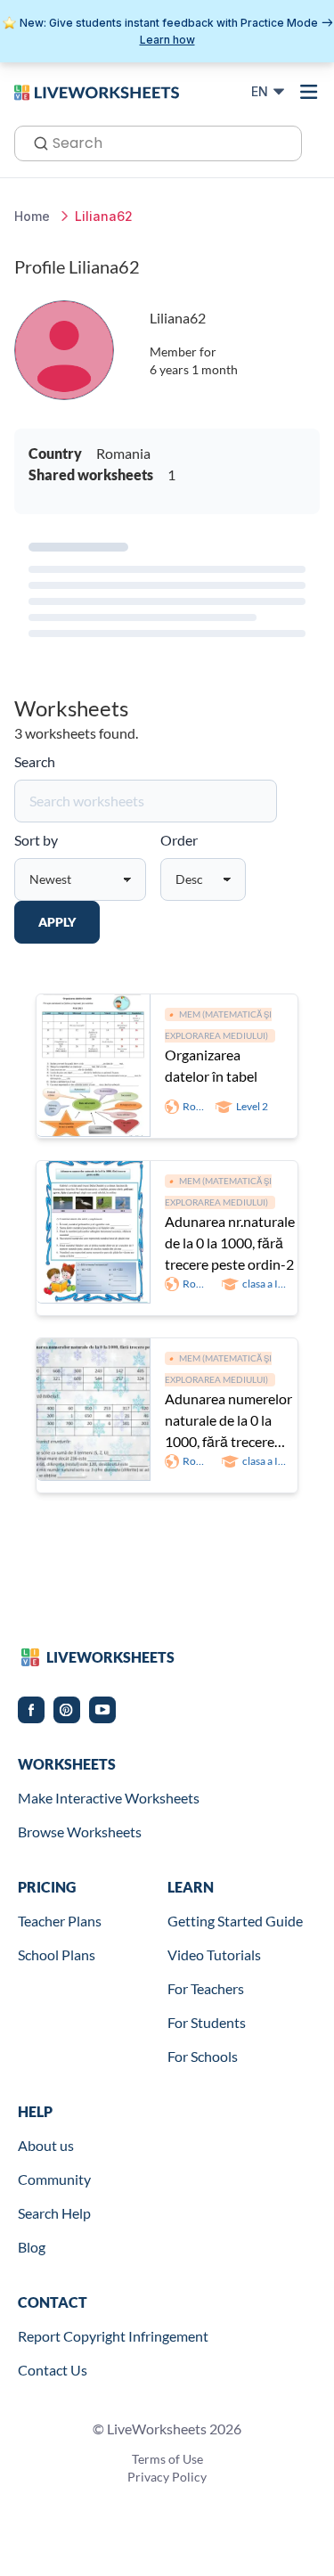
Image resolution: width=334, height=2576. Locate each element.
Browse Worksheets (80, 1832)
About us (46, 2145)
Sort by (36, 840)
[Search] (36, 142)
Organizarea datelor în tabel (211, 1065)
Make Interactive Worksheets (109, 1798)
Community (54, 2179)
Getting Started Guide (235, 1921)
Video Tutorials (214, 1954)
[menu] (309, 92)
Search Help (54, 2213)
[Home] (97, 91)
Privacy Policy (167, 2477)
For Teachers (206, 1988)
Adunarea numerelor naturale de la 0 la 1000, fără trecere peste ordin (228, 1421)
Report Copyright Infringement (113, 2336)
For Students (207, 2022)
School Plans (57, 1954)
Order (179, 840)
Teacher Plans (60, 1921)
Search (35, 761)
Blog (32, 2247)
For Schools (203, 2056)
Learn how (167, 40)
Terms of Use (167, 2459)
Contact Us (53, 2370)
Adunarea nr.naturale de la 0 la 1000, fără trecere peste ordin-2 (230, 1243)
